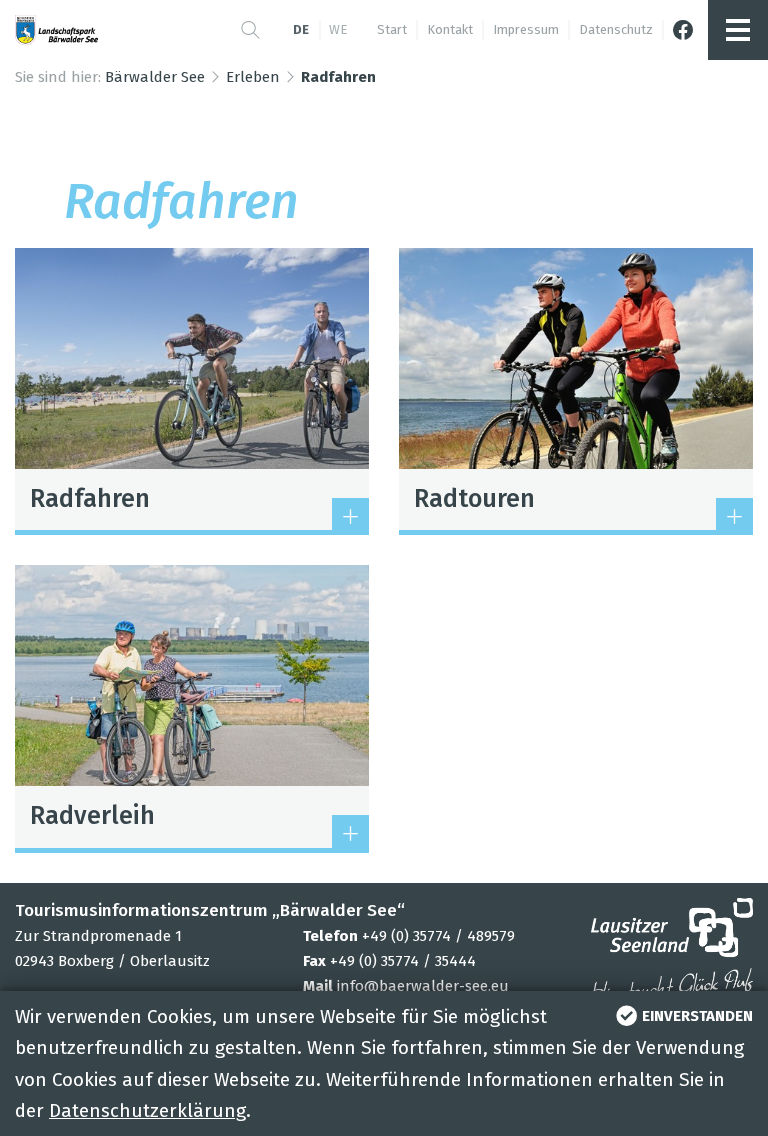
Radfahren (338, 77)
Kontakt (450, 29)
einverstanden (697, 1016)
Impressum (526, 29)
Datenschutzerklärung (147, 1110)
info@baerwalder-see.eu (423, 986)
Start (392, 29)
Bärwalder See (155, 77)
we (338, 29)
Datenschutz (616, 29)
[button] (250, 30)
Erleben (253, 77)
